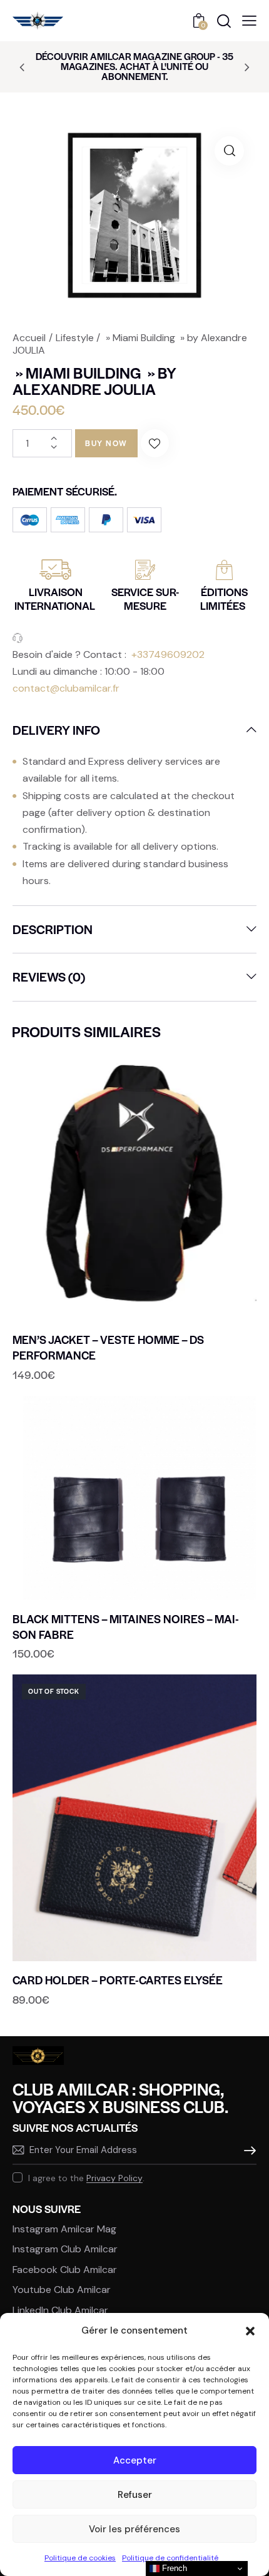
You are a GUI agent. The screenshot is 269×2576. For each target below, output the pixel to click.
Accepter (135, 2460)
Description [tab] (53, 929)
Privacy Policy (114, 2178)
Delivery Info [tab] (56, 730)
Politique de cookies (80, 2558)
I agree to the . (86, 2178)
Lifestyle (75, 338)
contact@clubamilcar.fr (66, 688)
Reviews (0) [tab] (49, 977)
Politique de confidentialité (170, 2558)
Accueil (29, 338)
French (173, 2568)
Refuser (135, 2495)
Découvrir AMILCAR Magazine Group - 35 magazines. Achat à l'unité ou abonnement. (134, 66)
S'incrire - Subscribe (247, 2151)
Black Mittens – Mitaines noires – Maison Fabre (126, 1627)
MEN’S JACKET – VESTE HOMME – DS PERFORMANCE (108, 1347)
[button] (250, 2331)
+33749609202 (168, 654)
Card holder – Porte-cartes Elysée (118, 1980)
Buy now (106, 443)
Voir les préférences (134, 2529)
